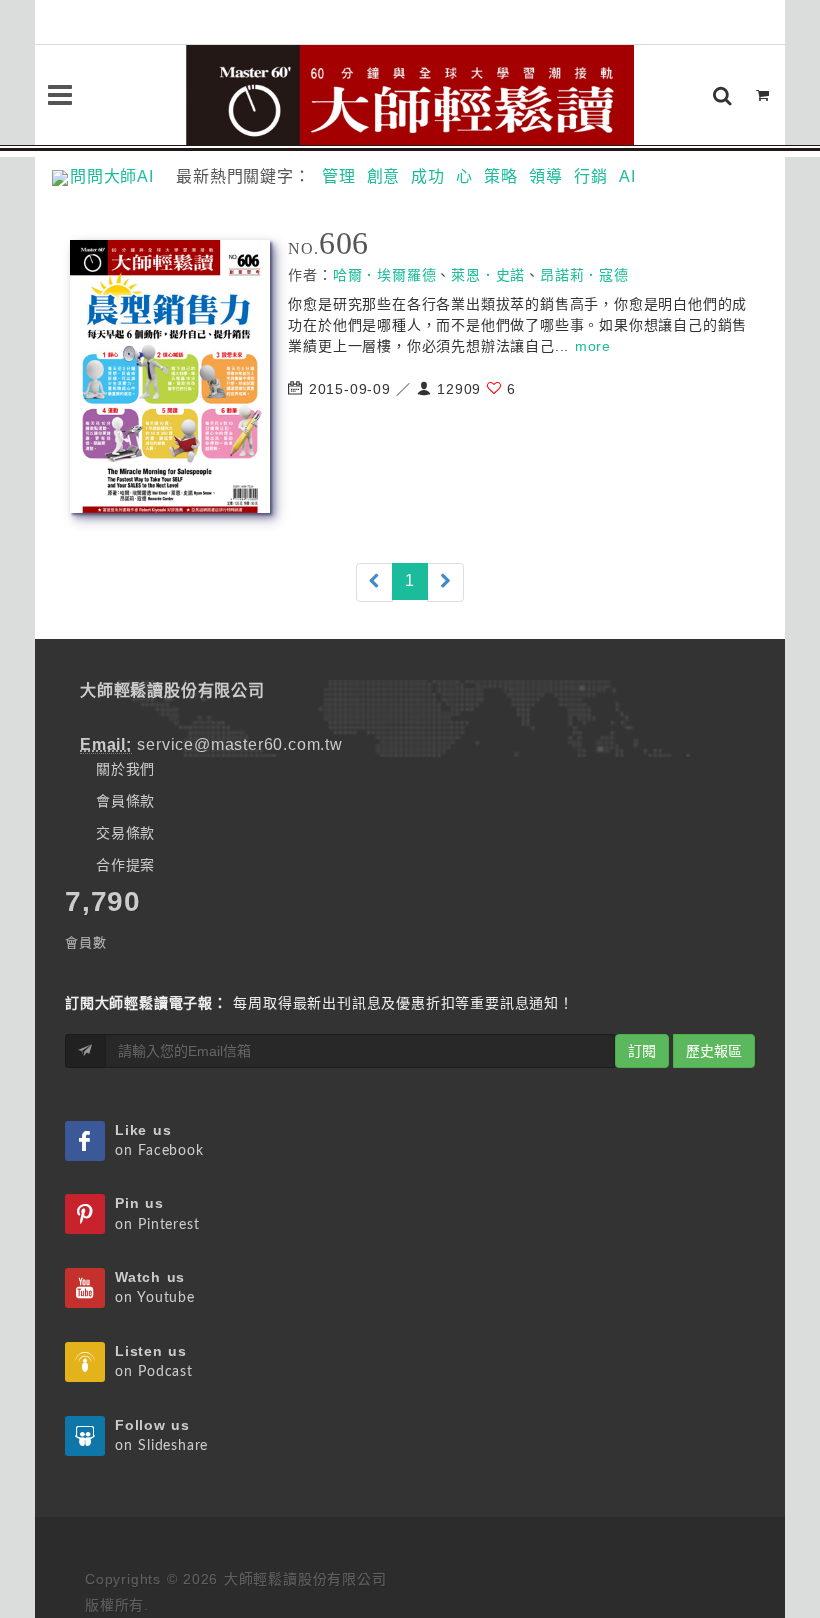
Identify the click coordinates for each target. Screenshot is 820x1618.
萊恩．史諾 (488, 275)
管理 (339, 176)
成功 (428, 176)
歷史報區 (714, 1051)
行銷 (591, 176)
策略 (501, 176)
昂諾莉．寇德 (584, 275)
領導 (546, 176)
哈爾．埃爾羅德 (385, 275)
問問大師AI (120, 176)
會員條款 (125, 801)
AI (627, 176)
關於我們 (125, 769)
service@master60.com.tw (239, 744)
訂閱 (642, 1051)
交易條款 (125, 833)
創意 (384, 176)
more (593, 346)
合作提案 (125, 865)
